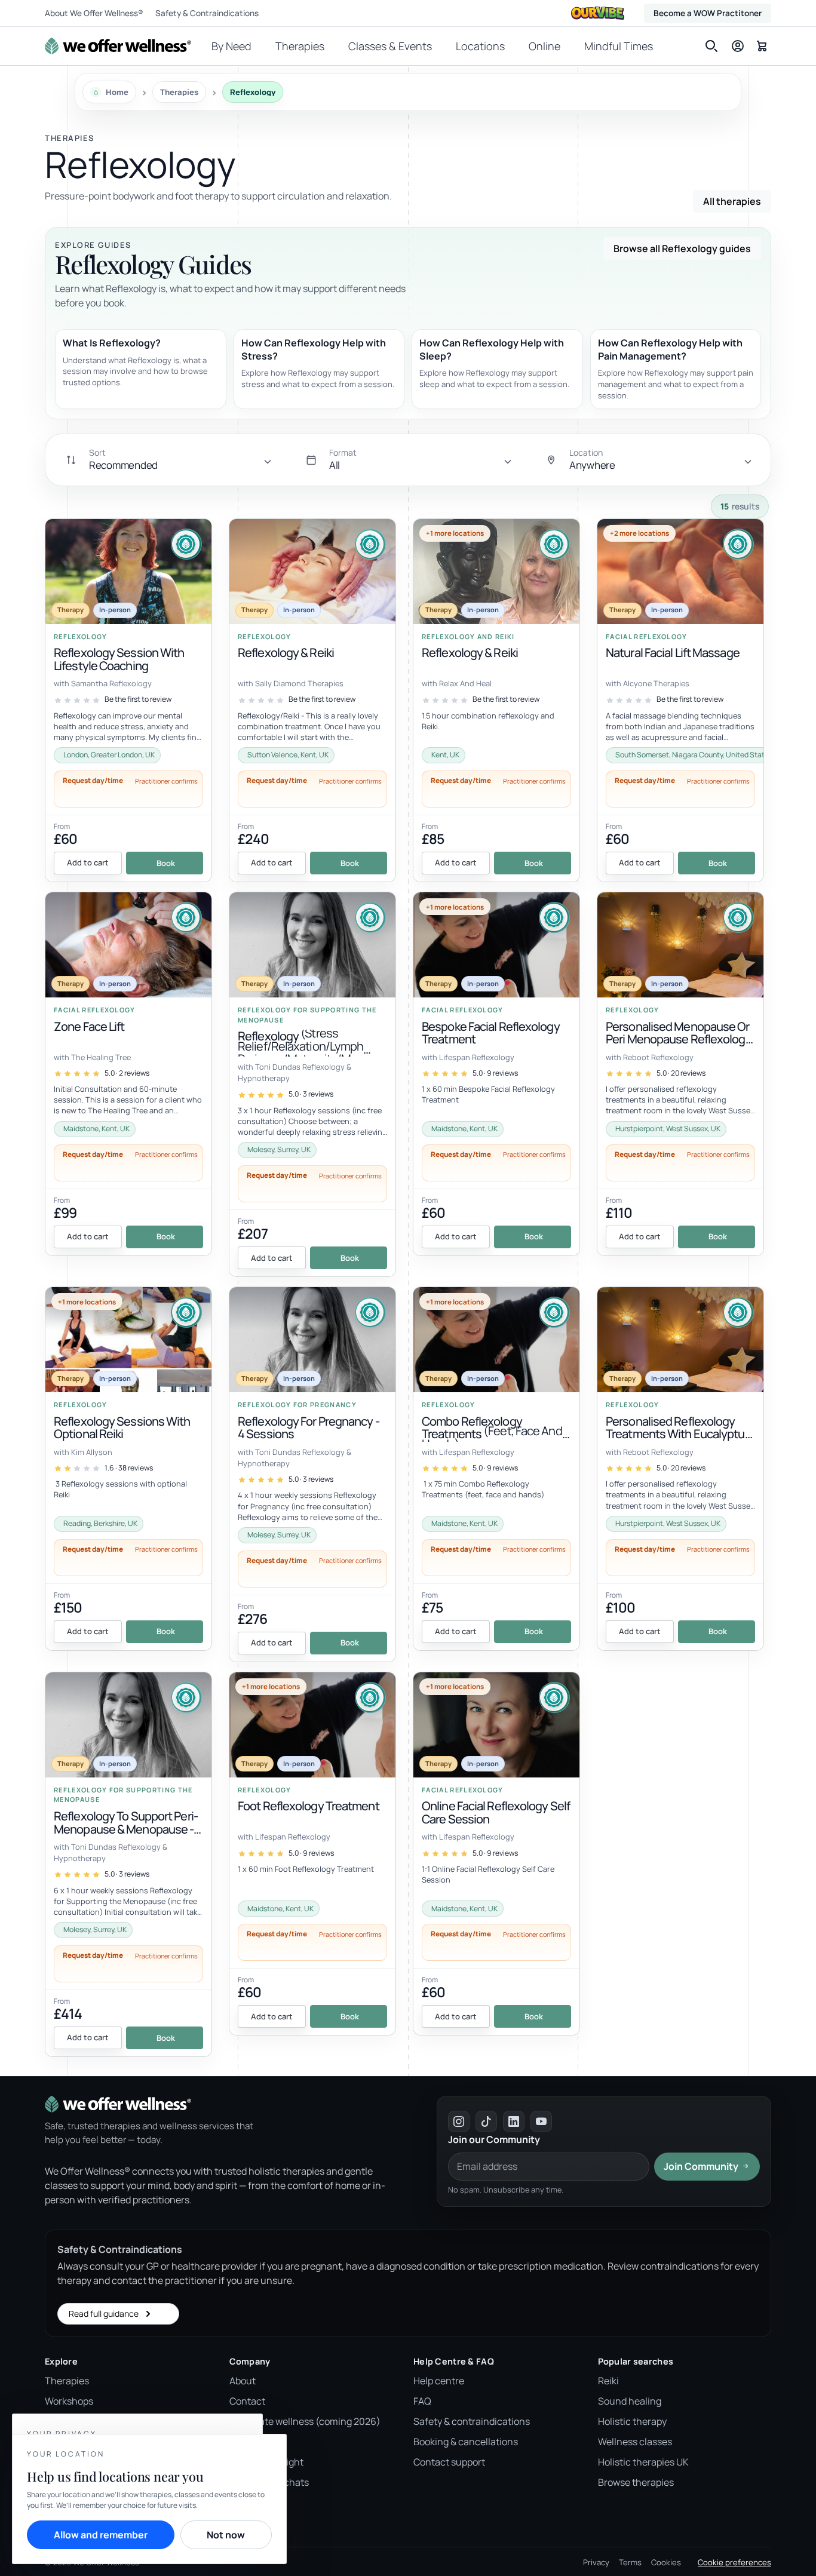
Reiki (608, 2381)
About (243, 2381)
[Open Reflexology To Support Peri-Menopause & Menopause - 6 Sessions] (128, 1864)
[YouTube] (541, 2121)
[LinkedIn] (514, 2121)
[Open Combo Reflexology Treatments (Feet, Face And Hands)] (496, 1469)
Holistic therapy (632, 2421)
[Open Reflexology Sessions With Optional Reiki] (128, 1469)
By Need (231, 46)
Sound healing (630, 2401)
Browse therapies (636, 2482)
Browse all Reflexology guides (682, 248)
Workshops (69, 2401)
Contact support (449, 2462)
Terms (630, 2562)
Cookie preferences (734, 2562)
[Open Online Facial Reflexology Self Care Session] (496, 1854)
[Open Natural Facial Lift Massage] (680, 701)
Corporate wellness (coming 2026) (305, 2421)
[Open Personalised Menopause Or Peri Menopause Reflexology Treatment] (680, 1074)
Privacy (596, 2562)
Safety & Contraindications (207, 13)
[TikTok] (486, 2121)
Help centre (439, 2381)
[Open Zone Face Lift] (128, 1074)
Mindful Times (619, 46)
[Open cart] (762, 45)
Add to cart (88, 862)
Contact (247, 2401)
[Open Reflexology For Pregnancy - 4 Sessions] (312, 1474)
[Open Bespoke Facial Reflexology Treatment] (496, 1074)
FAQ (422, 2401)
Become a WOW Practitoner (708, 13)
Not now (226, 2535)
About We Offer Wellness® (94, 13)
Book (166, 863)
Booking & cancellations (466, 2442)
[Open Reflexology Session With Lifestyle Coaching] (128, 701)
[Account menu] (738, 46)
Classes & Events (390, 46)
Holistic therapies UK (643, 2462)
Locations (480, 46)
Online (544, 46)
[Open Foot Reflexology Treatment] (312, 1854)
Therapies (300, 46)
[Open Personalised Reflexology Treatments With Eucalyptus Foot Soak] (680, 1469)
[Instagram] (459, 2121)
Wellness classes (635, 2442)
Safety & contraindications (472, 2421)
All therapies (732, 201)
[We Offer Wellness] (118, 46)
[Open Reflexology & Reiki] (312, 701)
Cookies (666, 2562)
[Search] (711, 46)
